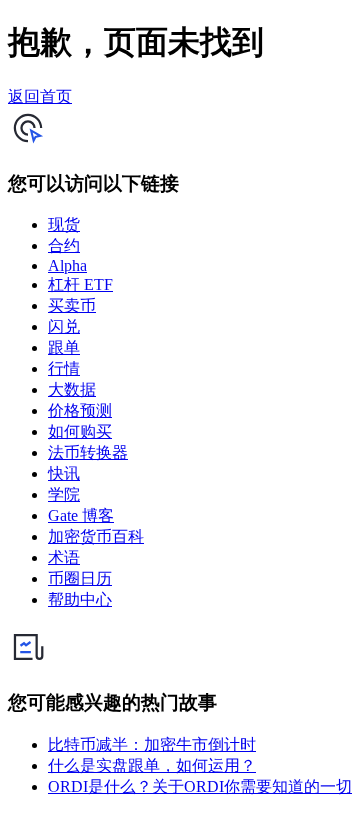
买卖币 (72, 305)
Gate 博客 (81, 515)
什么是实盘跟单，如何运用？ (152, 765)
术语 (64, 557)
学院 (64, 494)
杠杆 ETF (80, 284)
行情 (64, 368)
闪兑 (64, 326)
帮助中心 (80, 599)
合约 (64, 245)
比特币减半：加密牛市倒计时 (152, 744)
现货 (64, 224)
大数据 (72, 389)
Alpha (67, 265)
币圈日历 (80, 578)
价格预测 (80, 410)
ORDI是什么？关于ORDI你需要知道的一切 (200, 786)
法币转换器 (88, 452)
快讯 (64, 473)
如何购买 (80, 431)
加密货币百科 (96, 536)
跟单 (64, 347)
